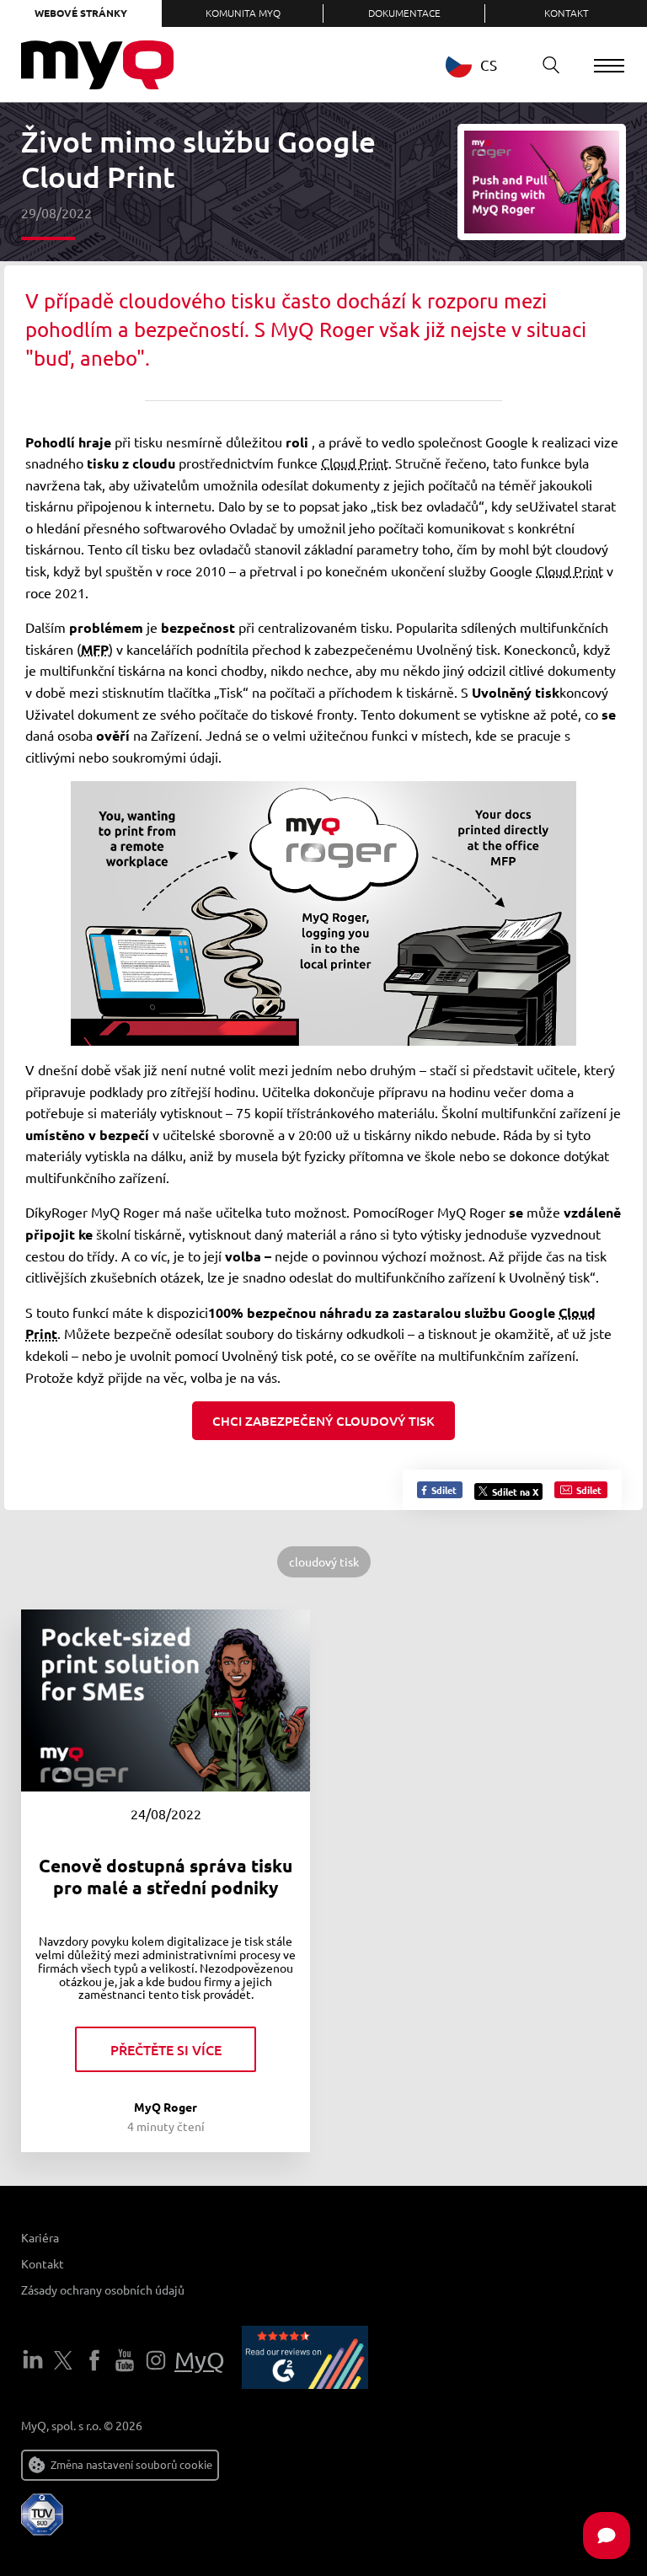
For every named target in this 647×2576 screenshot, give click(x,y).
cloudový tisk (324, 1561)
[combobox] (484, 64)
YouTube (125, 2360)
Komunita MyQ (243, 13)
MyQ (200, 2360)
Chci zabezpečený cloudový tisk (323, 1421)
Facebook (94, 2360)
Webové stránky (81, 13)
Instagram (156, 2360)
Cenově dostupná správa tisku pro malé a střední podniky (166, 1876)
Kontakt (567, 13)
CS (489, 64)
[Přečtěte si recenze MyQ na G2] (305, 2360)
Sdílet (443, 1490)
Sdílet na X (515, 1492)
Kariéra (40, 2237)
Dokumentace (404, 13)
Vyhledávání (551, 65)
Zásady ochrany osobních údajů (103, 2289)
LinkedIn (33, 2360)
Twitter (63, 2360)
